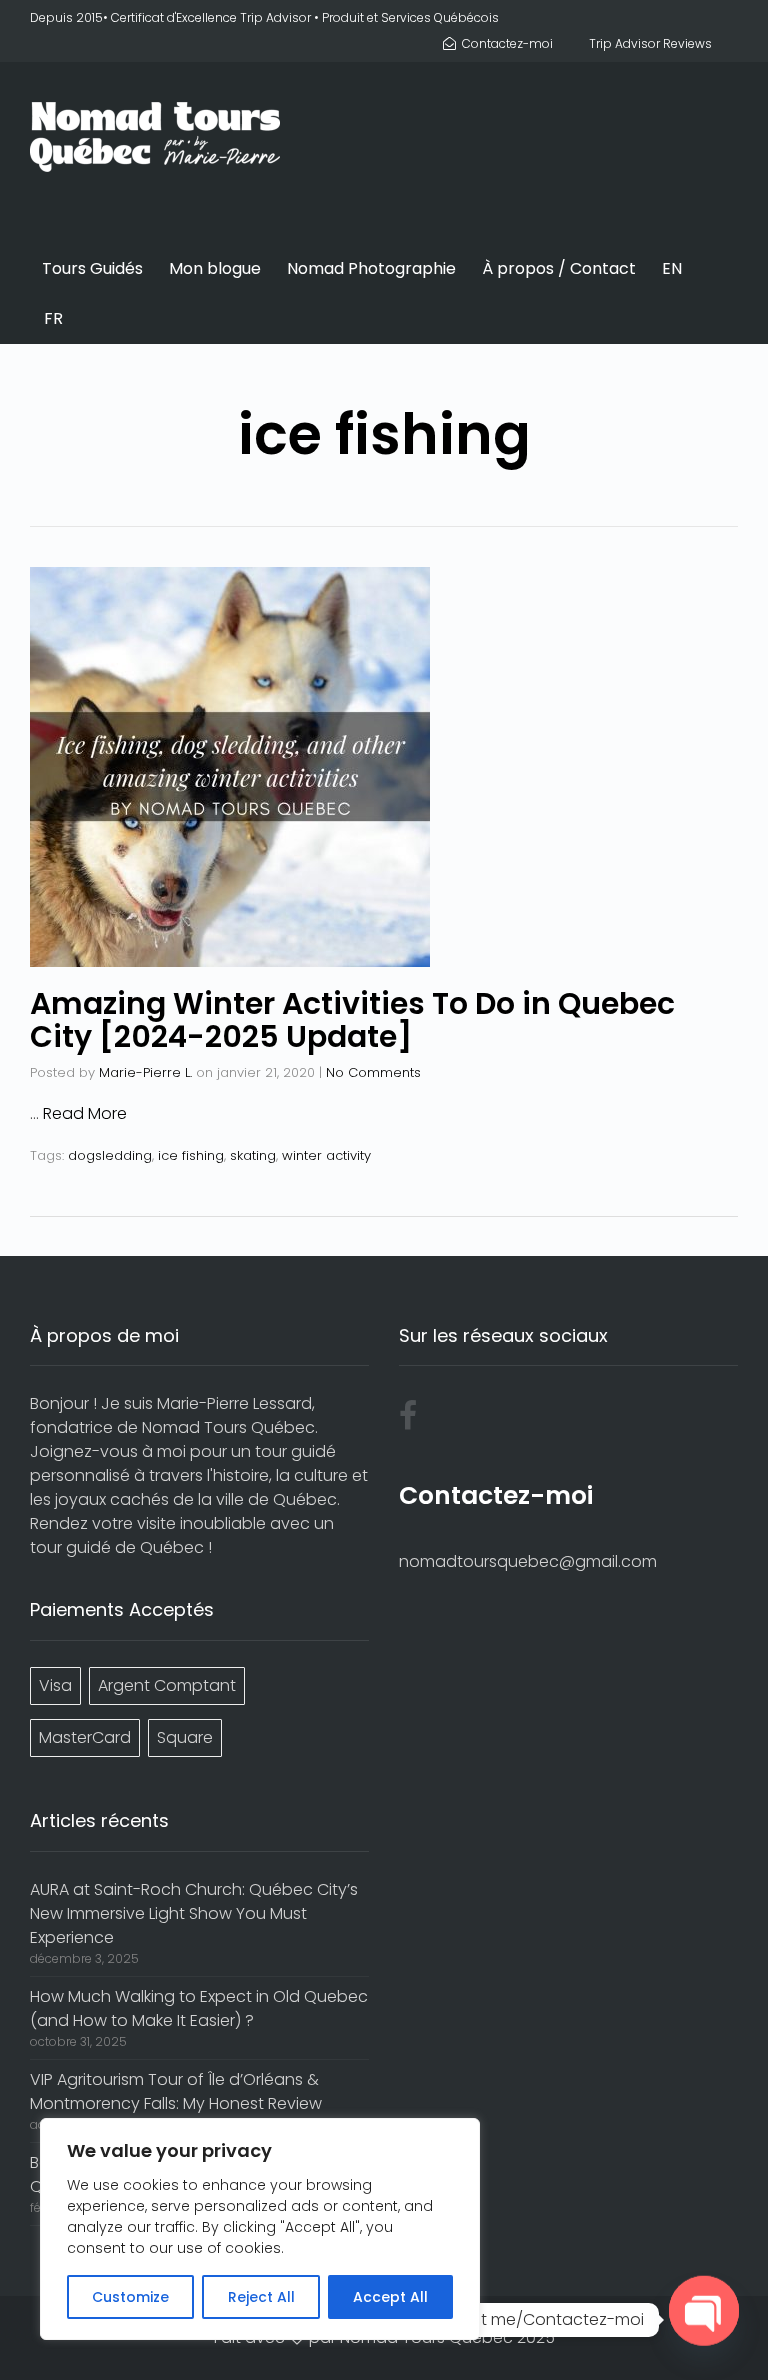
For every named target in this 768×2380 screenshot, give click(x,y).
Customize (130, 2297)
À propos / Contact (559, 268)
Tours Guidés (92, 268)
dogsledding (110, 1155)
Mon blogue (215, 268)
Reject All (261, 2297)
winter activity (326, 1155)
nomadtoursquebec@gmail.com (528, 1561)
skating (253, 1155)
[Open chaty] (704, 2310)
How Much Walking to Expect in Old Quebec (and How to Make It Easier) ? (199, 2008)
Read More (85, 1113)
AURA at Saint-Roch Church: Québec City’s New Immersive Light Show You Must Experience (194, 1913)
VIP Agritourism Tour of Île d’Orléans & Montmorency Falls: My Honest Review (176, 2091)
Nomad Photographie (371, 268)
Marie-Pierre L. (145, 1072)
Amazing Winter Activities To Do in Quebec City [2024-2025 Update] (352, 1020)
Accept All (390, 2297)
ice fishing (191, 1155)
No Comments (373, 1072)
